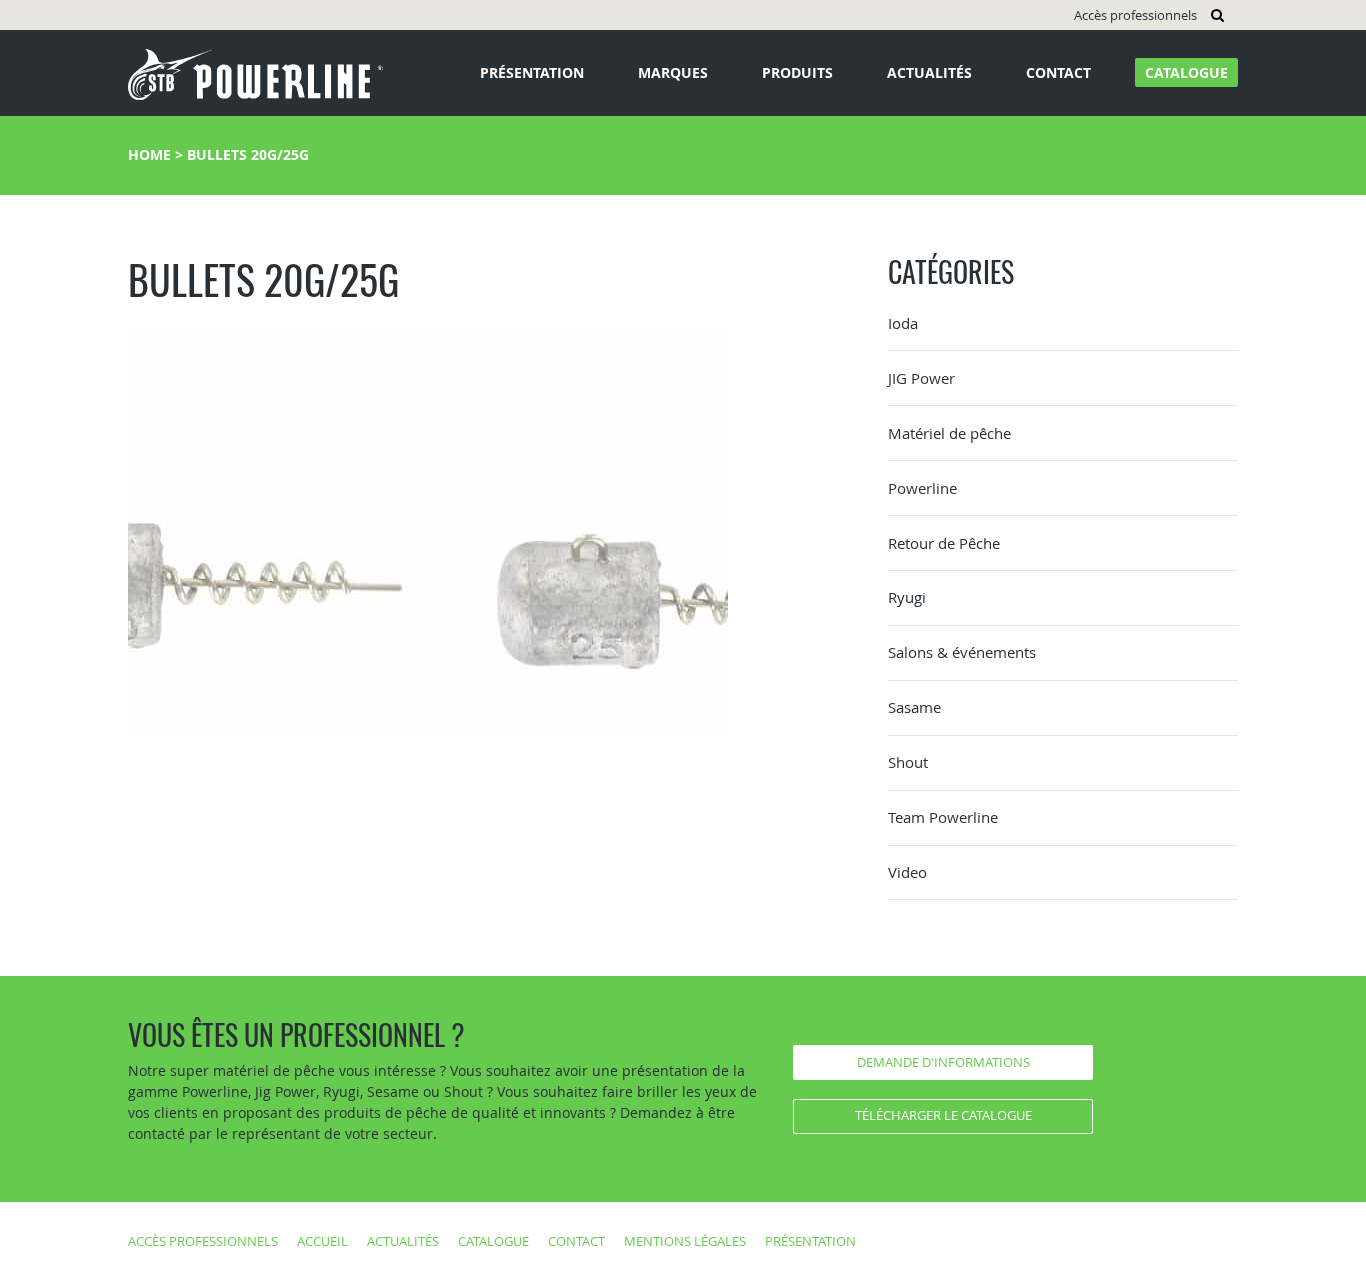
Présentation (532, 72)
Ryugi (907, 597)
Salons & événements (962, 652)
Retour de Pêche (944, 543)
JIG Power (921, 378)
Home (149, 154)
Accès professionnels (1135, 15)
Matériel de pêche (949, 433)
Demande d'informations (943, 1062)
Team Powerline (943, 817)
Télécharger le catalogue (943, 1115)
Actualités (929, 72)
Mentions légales (685, 1241)
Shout (908, 762)
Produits (797, 72)
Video (907, 872)
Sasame (914, 707)
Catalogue (1186, 72)
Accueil (322, 1241)
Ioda (903, 323)
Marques (673, 72)
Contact (1058, 72)
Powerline (922, 488)
